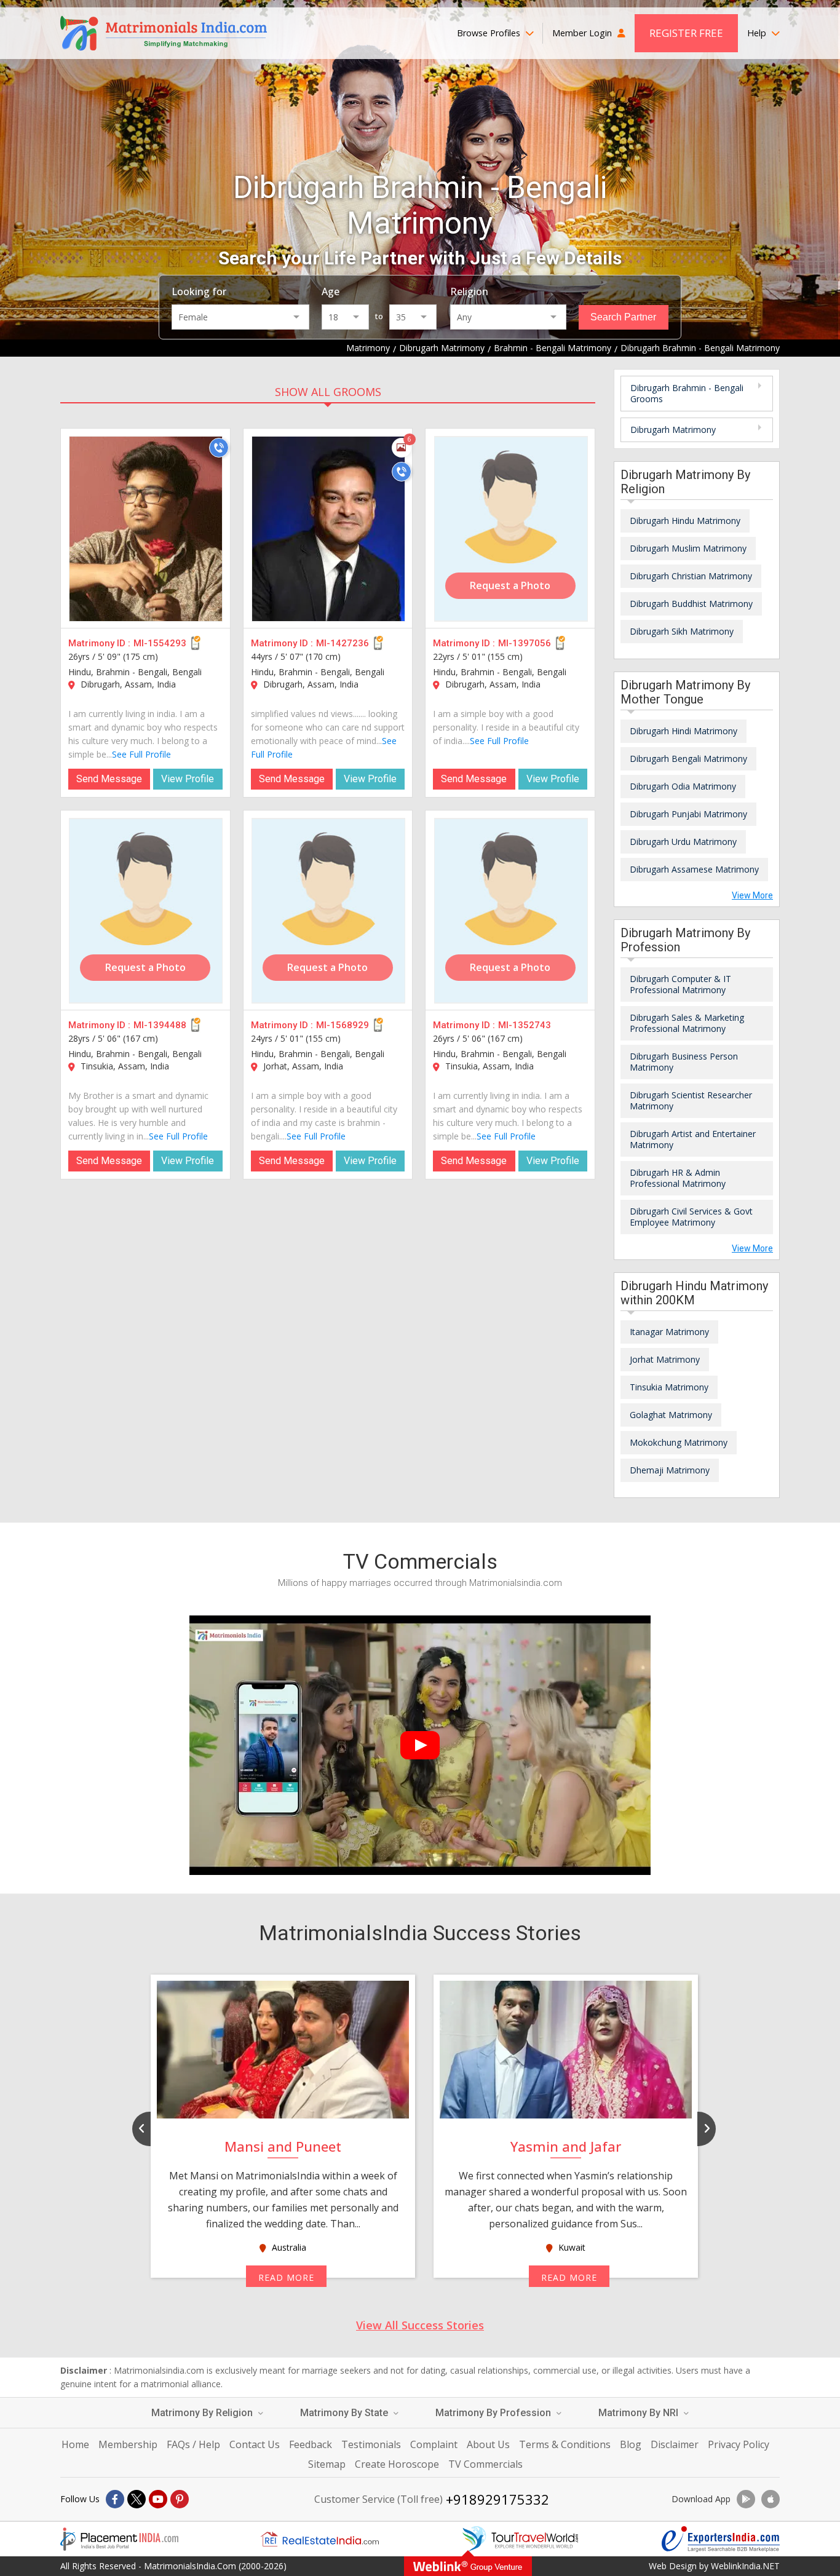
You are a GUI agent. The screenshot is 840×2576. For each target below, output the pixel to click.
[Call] (219, 448)
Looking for (199, 291)
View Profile (188, 779)
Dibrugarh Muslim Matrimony (688, 548)
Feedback (311, 2444)
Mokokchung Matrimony (679, 1442)
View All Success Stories (420, 2325)
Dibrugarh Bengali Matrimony (688, 759)
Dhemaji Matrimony (670, 1470)
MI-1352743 (525, 1025)
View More (752, 895)
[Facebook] (115, 2499)
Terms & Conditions (565, 2444)
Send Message (109, 779)
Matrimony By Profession (494, 2413)
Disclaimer (675, 2444)
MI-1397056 (525, 643)
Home (75, 2444)
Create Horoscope (397, 2464)
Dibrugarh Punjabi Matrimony (688, 814)
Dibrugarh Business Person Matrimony (684, 1062)
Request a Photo (510, 585)
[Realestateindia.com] (320, 2539)
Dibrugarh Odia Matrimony (683, 786)
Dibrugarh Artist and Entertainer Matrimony (693, 1139)
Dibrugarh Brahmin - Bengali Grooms (687, 393)
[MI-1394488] (146, 911)
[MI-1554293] (146, 529)
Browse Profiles (490, 33)
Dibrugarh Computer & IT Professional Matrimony (680, 984)
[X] (137, 2499)
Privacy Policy (739, 2444)
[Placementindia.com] (119, 2539)
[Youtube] (158, 2499)
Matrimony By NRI (640, 2413)
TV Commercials (485, 2464)
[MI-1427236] (328, 529)
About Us (488, 2444)
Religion (469, 291)
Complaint (434, 2444)
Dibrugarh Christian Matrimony (691, 576)
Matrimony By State (345, 2413)
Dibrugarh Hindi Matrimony (683, 731)
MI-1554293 (160, 643)
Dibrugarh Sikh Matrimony (682, 631)
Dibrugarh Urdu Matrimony (683, 842)
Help (758, 33)
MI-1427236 (343, 643)
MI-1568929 (343, 1025)
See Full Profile (141, 754)
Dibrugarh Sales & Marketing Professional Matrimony (687, 1023)
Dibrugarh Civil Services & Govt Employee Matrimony (691, 1217)
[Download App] (746, 2499)
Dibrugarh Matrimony (673, 430)
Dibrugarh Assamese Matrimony (694, 869)
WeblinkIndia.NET (745, 2566)
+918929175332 (497, 2499)
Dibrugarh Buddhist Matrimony (691, 604)
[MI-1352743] (511, 911)
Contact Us (255, 2444)
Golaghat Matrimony (671, 1415)
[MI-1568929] (328, 911)
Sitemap (327, 2464)
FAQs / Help (193, 2444)
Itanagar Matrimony (669, 1332)
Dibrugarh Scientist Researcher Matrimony (691, 1100)
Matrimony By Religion (203, 2413)
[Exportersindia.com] (721, 2539)
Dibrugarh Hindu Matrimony (685, 521)
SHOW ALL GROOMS (328, 392)
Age (331, 291)
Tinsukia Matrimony (669, 1387)
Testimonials (371, 2444)
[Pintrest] (180, 2499)
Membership (128, 2444)
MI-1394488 (160, 1025)
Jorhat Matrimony (665, 1359)
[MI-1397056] (511, 529)
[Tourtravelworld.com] (520, 2539)
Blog (631, 2444)
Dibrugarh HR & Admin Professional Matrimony (678, 1178)
